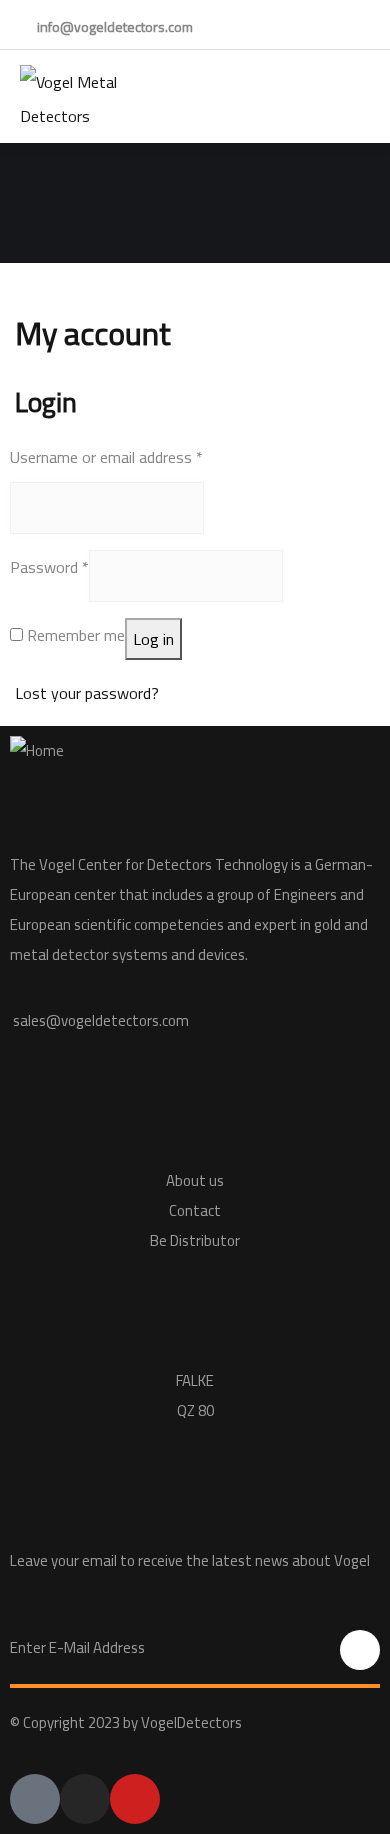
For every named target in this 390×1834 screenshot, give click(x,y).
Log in (153, 639)
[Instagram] (85, 1799)
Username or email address (106, 457)
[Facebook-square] (35, 1799)
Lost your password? (87, 693)
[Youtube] (135, 1799)
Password (49, 567)
